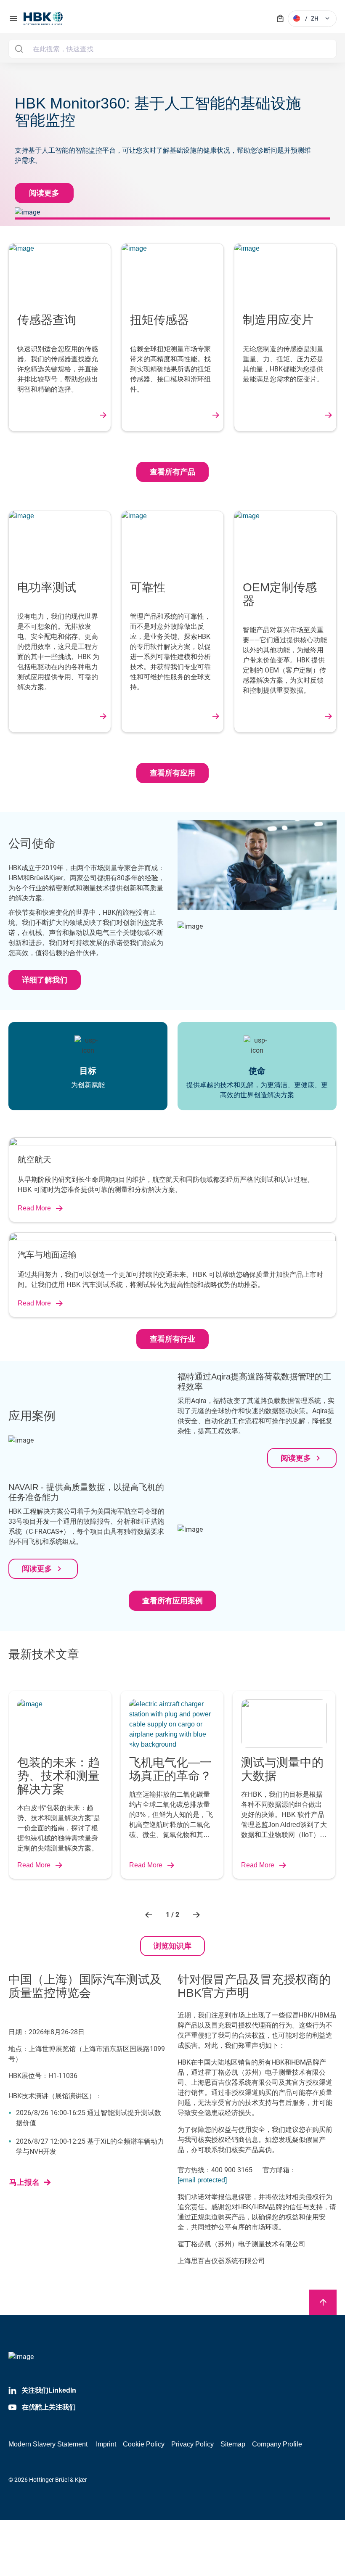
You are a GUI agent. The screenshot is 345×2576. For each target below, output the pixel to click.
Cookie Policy (144, 2444)
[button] (150, 1915)
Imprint (106, 2444)
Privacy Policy (192, 2444)
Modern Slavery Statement (48, 2444)
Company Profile (277, 2444)
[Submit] (19, 49)
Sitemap (233, 2444)
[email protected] (202, 2180)
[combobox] (172, 49)
